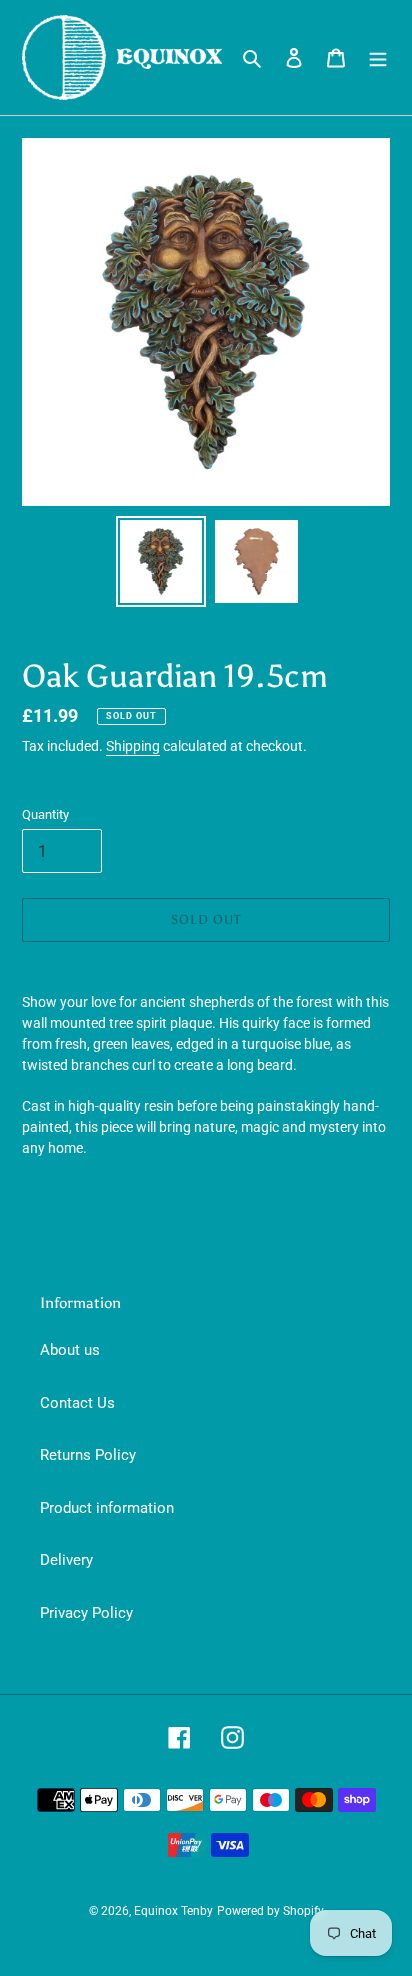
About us (70, 1350)
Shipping (133, 746)
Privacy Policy (86, 1613)
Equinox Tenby (173, 1911)
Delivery (66, 1560)
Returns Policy (88, 1455)
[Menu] (378, 57)
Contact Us (77, 1403)
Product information (107, 1508)
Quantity (45, 814)
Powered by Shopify (270, 1911)
